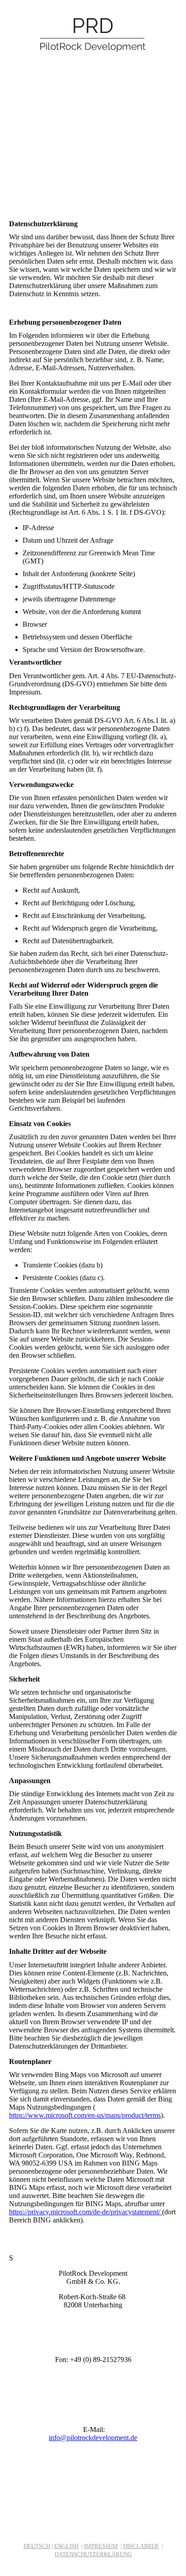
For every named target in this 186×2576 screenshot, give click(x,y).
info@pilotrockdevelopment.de (93, 2438)
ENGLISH (66, 2546)
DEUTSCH (37, 2546)
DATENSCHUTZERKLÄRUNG (93, 2554)
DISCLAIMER (141, 2546)
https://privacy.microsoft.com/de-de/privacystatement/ (86, 2212)
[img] (93, 34)
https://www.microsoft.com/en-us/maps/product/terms (85, 2115)
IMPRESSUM (101, 2546)
